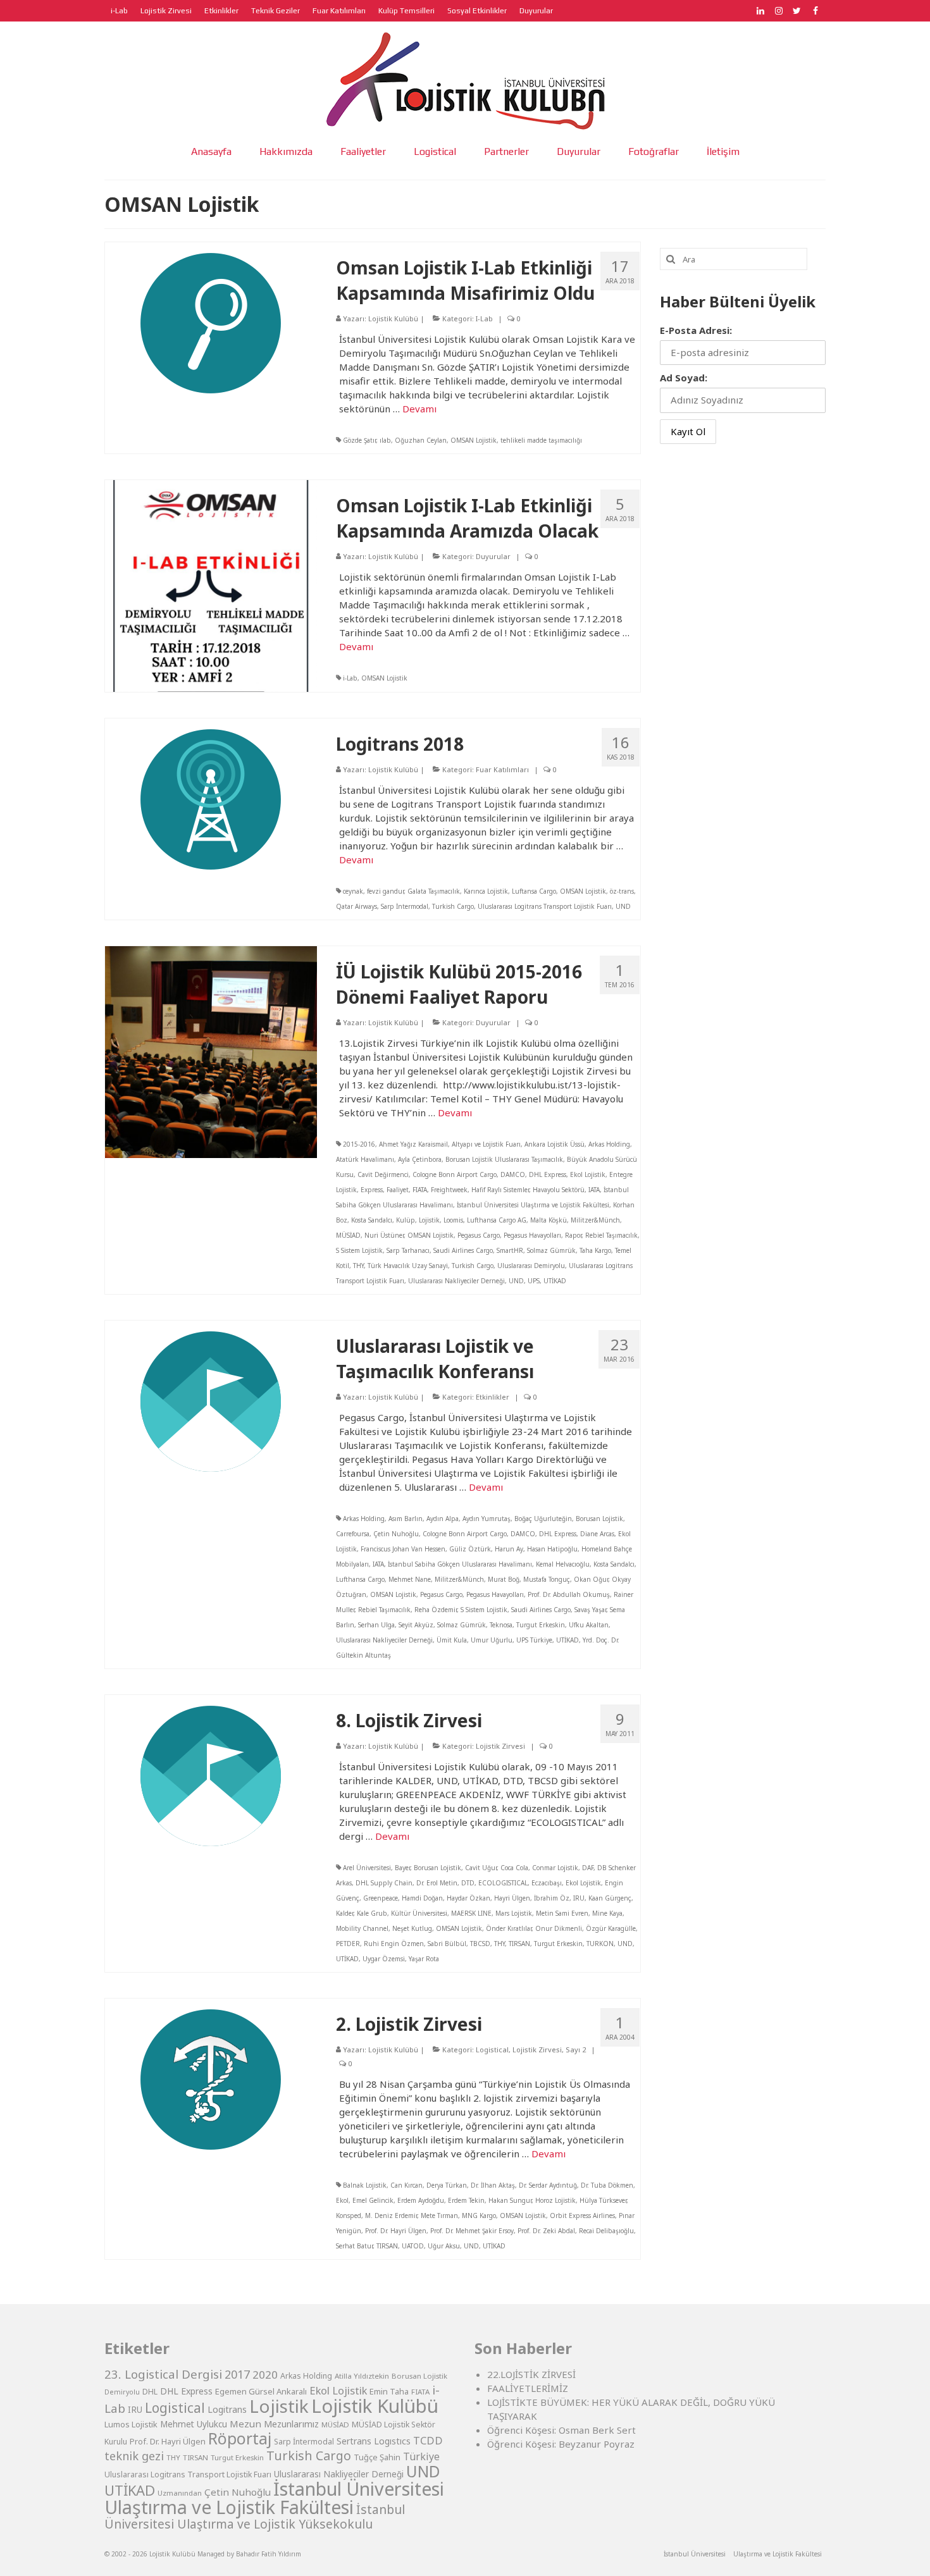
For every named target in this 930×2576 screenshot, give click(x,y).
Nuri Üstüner (384, 1235)
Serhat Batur (354, 2246)
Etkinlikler (493, 1397)
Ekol (342, 2200)
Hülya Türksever (603, 2200)
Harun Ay (509, 1549)
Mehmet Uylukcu (194, 2424)
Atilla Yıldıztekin (362, 2376)
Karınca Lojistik (486, 891)
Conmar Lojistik (555, 1868)
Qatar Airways (356, 906)
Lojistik (429, 1220)
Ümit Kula (452, 1640)
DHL (150, 2392)
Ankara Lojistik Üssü (555, 1144)
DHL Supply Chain (384, 1883)
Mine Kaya (607, 1913)
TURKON (600, 1944)
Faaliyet (398, 1190)
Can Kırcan (406, 2185)
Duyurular (493, 556)
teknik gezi (134, 2456)
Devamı (419, 409)
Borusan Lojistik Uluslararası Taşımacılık (504, 1159)
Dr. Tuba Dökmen (607, 2185)
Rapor (573, 1235)
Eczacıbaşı (547, 1883)
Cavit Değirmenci (383, 1174)
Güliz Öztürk (470, 1549)
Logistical (492, 2049)
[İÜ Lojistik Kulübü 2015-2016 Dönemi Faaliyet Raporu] (211, 1051)
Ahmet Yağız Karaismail (413, 1144)
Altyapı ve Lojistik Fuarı (486, 1144)
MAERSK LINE (471, 1913)
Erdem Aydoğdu (421, 2200)
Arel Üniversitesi (367, 1868)
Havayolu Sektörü (559, 1190)
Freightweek (449, 1190)
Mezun (245, 2424)
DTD (468, 1883)
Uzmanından (180, 2493)
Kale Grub (372, 1913)
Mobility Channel (362, 1928)
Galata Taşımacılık (434, 891)
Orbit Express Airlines (582, 2215)
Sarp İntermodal (405, 906)
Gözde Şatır (359, 440)
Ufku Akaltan (589, 1625)
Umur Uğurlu (492, 1640)
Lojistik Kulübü (393, 318)
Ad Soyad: (684, 378)
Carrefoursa (353, 1534)
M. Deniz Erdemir (391, 2215)
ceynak (353, 891)
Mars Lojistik (514, 1913)
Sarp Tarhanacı (408, 1250)
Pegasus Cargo (479, 1235)
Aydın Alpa (443, 1519)
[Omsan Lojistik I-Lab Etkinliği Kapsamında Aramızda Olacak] (211, 584)
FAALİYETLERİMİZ (528, 2388)
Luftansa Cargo (534, 891)
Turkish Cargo (453, 906)
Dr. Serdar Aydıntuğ (548, 2185)
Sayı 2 (576, 2049)
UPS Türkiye (534, 1640)
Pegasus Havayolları (532, 1235)
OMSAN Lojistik (474, 440)
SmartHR (510, 1250)
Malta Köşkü (549, 1220)
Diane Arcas (597, 1534)
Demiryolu (122, 2392)
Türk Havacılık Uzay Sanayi (408, 1266)
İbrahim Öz (552, 1898)
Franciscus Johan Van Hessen (403, 1549)
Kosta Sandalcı (372, 1220)
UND (623, 906)
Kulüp (406, 1220)
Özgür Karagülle (611, 1928)
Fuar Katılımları (502, 769)
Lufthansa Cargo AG (497, 1220)
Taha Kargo (595, 1250)
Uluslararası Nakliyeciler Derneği (456, 1281)
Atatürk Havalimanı (365, 1159)
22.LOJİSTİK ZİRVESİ (531, 2374)
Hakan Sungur (510, 2200)
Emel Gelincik (373, 2200)
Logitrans (227, 2409)
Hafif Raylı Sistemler (500, 1190)
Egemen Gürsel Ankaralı (261, 2391)
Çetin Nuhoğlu (396, 1534)
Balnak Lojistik (365, 2185)
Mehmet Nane (410, 1579)
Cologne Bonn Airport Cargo (455, 1174)
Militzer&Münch (595, 1220)
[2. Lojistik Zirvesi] (211, 2078)
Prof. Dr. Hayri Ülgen (396, 2231)
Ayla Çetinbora (420, 1159)
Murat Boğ (504, 1579)
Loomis (453, 1220)
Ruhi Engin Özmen (394, 1944)
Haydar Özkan (468, 1898)
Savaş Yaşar (590, 1610)
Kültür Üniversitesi (419, 1913)
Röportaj (240, 2438)
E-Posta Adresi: (696, 330)
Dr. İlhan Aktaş (493, 2185)
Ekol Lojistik (588, 1174)
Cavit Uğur (481, 1868)
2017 (237, 2374)
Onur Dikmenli (559, 1928)
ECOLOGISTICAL (503, 1883)
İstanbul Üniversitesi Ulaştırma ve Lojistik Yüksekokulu (255, 2517)
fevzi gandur (385, 891)
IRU (579, 1898)
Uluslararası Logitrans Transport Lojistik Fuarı (545, 906)
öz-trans (622, 891)
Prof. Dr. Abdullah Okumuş (569, 1594)
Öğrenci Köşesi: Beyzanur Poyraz (561, 2444)
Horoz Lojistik (555, 2200)
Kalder (344, 1913)
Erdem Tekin (466, 2200)
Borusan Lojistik (599, 1519)
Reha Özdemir (436, 1610)
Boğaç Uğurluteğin (543, 1519)
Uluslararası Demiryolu (531, 1266)
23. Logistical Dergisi (163, 2374)
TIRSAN (519, 1944)
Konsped (349, 2215)
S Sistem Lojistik (359, 1250)
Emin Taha (389, 2391)
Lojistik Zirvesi (500, 1746)
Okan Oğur (591, 1579)
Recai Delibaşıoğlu (606, 2231)
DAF (588, 1868)
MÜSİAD (348, 1235)
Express (372, 1190)
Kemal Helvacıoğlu (563, 1564)
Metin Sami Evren (562, 1913)
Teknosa (501, 1625)
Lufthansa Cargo (360, 1579)
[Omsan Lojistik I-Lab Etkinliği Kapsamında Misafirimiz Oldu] (211, 322)
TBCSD (480, 1944)
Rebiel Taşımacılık (611, 1235)
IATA (594, 1190)
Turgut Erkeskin (541, 1625)
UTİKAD (555, 1281)
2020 (265, 2375)
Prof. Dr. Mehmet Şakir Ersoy (472, 2231)
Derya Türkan (447, 2185)
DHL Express (548, 1174)
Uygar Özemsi (384, 1959)
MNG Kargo (479, 2215)
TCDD (428, 2440)
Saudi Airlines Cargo (463, 1250)
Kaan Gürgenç (610, 1898)
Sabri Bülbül (447, 1944)
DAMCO (513, 1174)
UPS (534, 1281)
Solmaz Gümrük (551, 1250)
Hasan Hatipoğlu (552, 1549)
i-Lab (350, 678)
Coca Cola (514, 1868)
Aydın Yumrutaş (487, 1519)
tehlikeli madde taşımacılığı (541, 440)
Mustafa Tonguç (547, 1579)
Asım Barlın (406, 1519)
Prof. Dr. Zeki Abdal (546, 2231)
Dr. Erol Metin (437, 1883)
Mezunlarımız (291, 2424)
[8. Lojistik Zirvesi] (211, 1775)
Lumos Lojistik (131, 2424)
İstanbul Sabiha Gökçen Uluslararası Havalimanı (460, 1564)
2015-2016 (359, 1144)
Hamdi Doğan (422, 1898)
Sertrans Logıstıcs (374, 2441)
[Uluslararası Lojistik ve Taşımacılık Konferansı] (211, 1400)
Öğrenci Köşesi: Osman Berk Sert (561, 2430)
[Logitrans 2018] (211, 798)
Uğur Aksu (444, 2246)
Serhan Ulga (376, 1625)
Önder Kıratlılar (509, 1928)
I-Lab (484, 318)
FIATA (420, 1190)
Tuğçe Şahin (377, 2457)
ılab (385, 440)
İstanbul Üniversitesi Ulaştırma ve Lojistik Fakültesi (533, 1205)
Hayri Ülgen (512, 1898)
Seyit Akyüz (416, 1625)
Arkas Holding (609, 1144)
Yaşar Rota (424, 1959)
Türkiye (421, 2456)
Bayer (402, 1868)
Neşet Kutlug (412, 1928)
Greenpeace (381, 1898)
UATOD (413, 2246)
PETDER (348, 1944)
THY (358, 1266)
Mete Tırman (439, 2215)
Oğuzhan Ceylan (421, 440)
